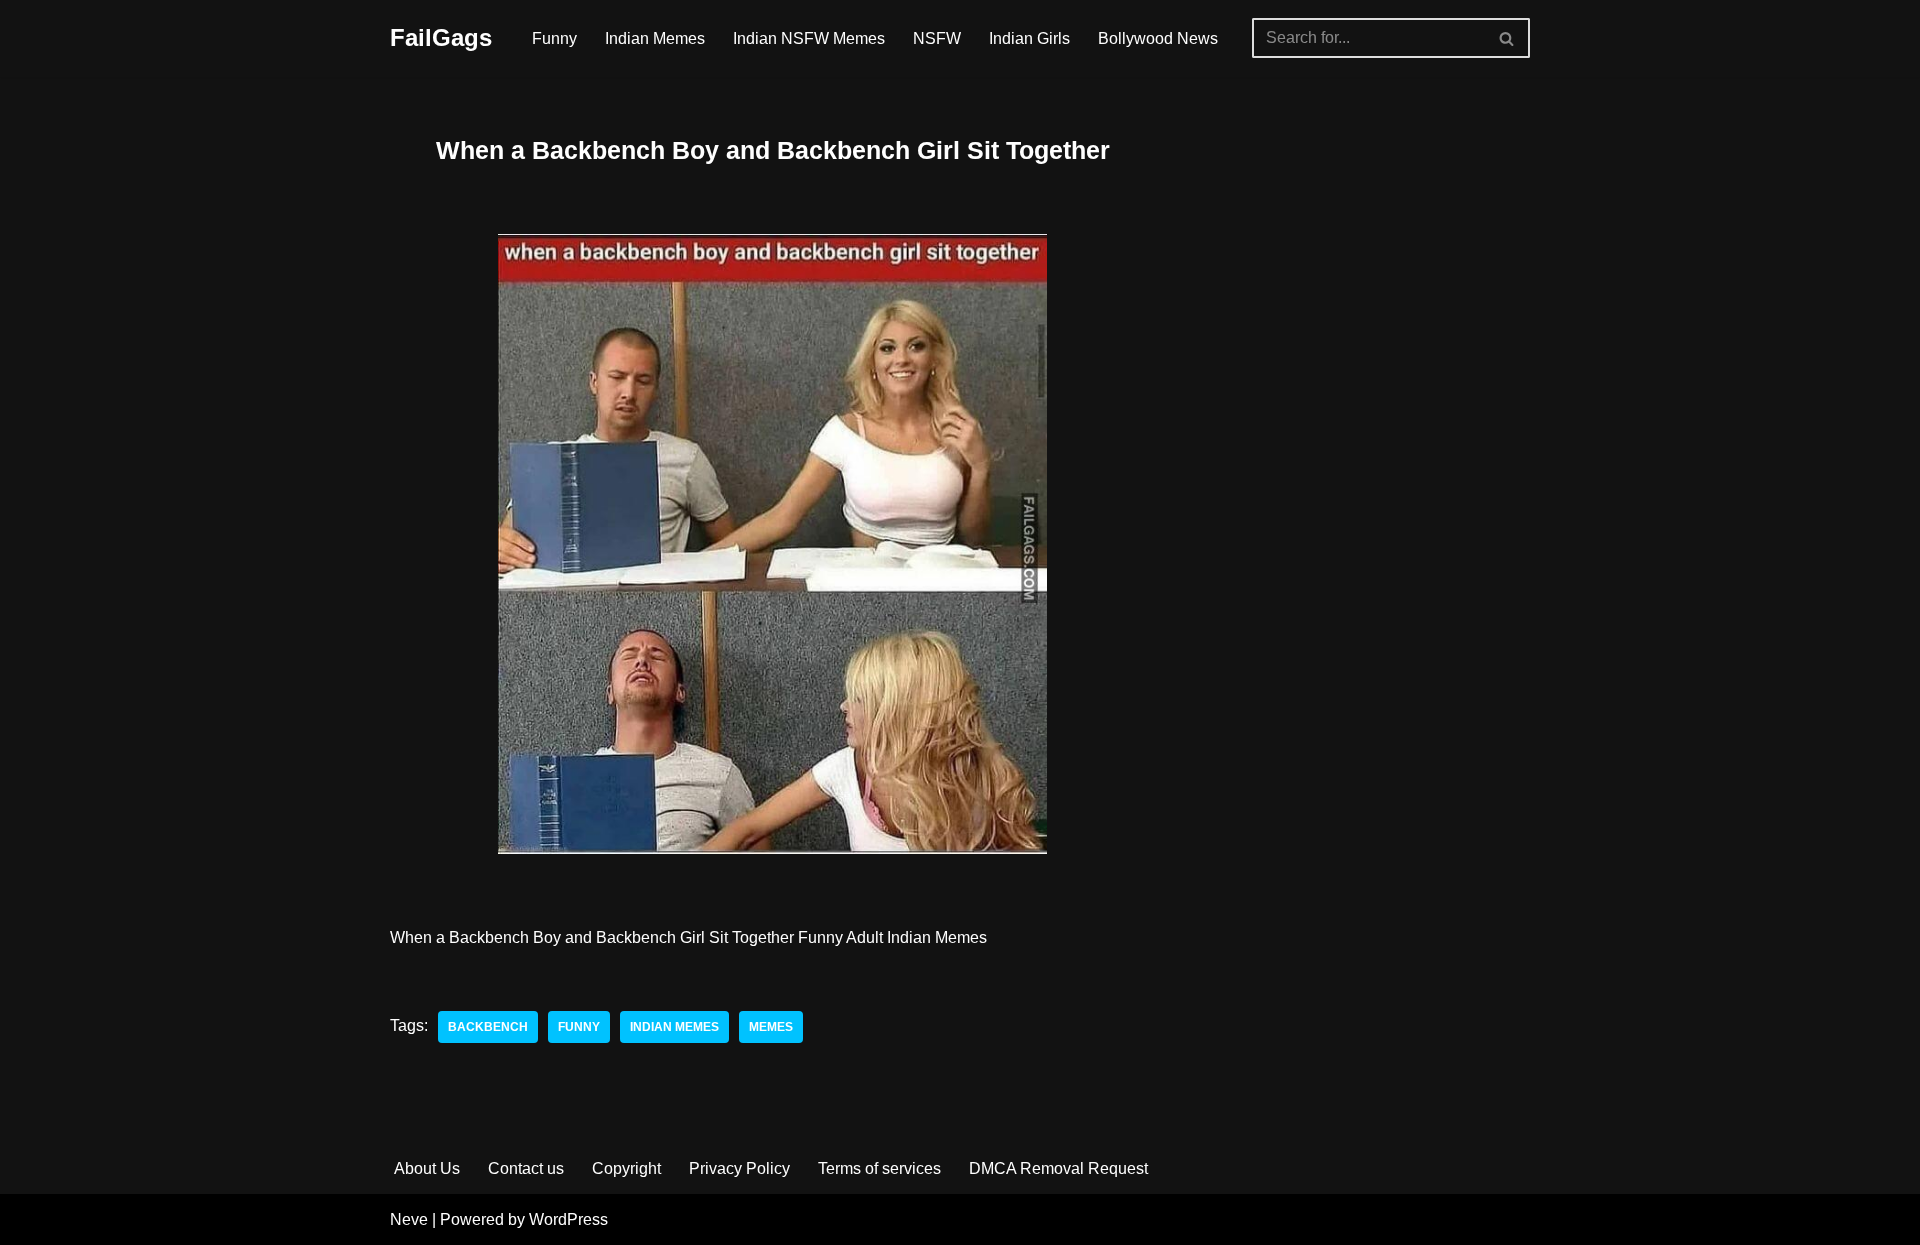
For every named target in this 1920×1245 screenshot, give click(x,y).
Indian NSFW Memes (809, 38)
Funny (554, 38)
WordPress (568, 1219)
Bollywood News (1158, 38)
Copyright (626, 1168)
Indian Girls (1029, 38)
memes (771, 1027)
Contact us (526, 1168)
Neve (409, 1219)
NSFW (937, 38)
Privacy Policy (739, 1168)
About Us (427, 1168)
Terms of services (879, 1168)
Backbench (488, 1027)
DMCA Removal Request (1058, 1168)
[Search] (1507, 38)
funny (579, 1027)
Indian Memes (655, 38)
